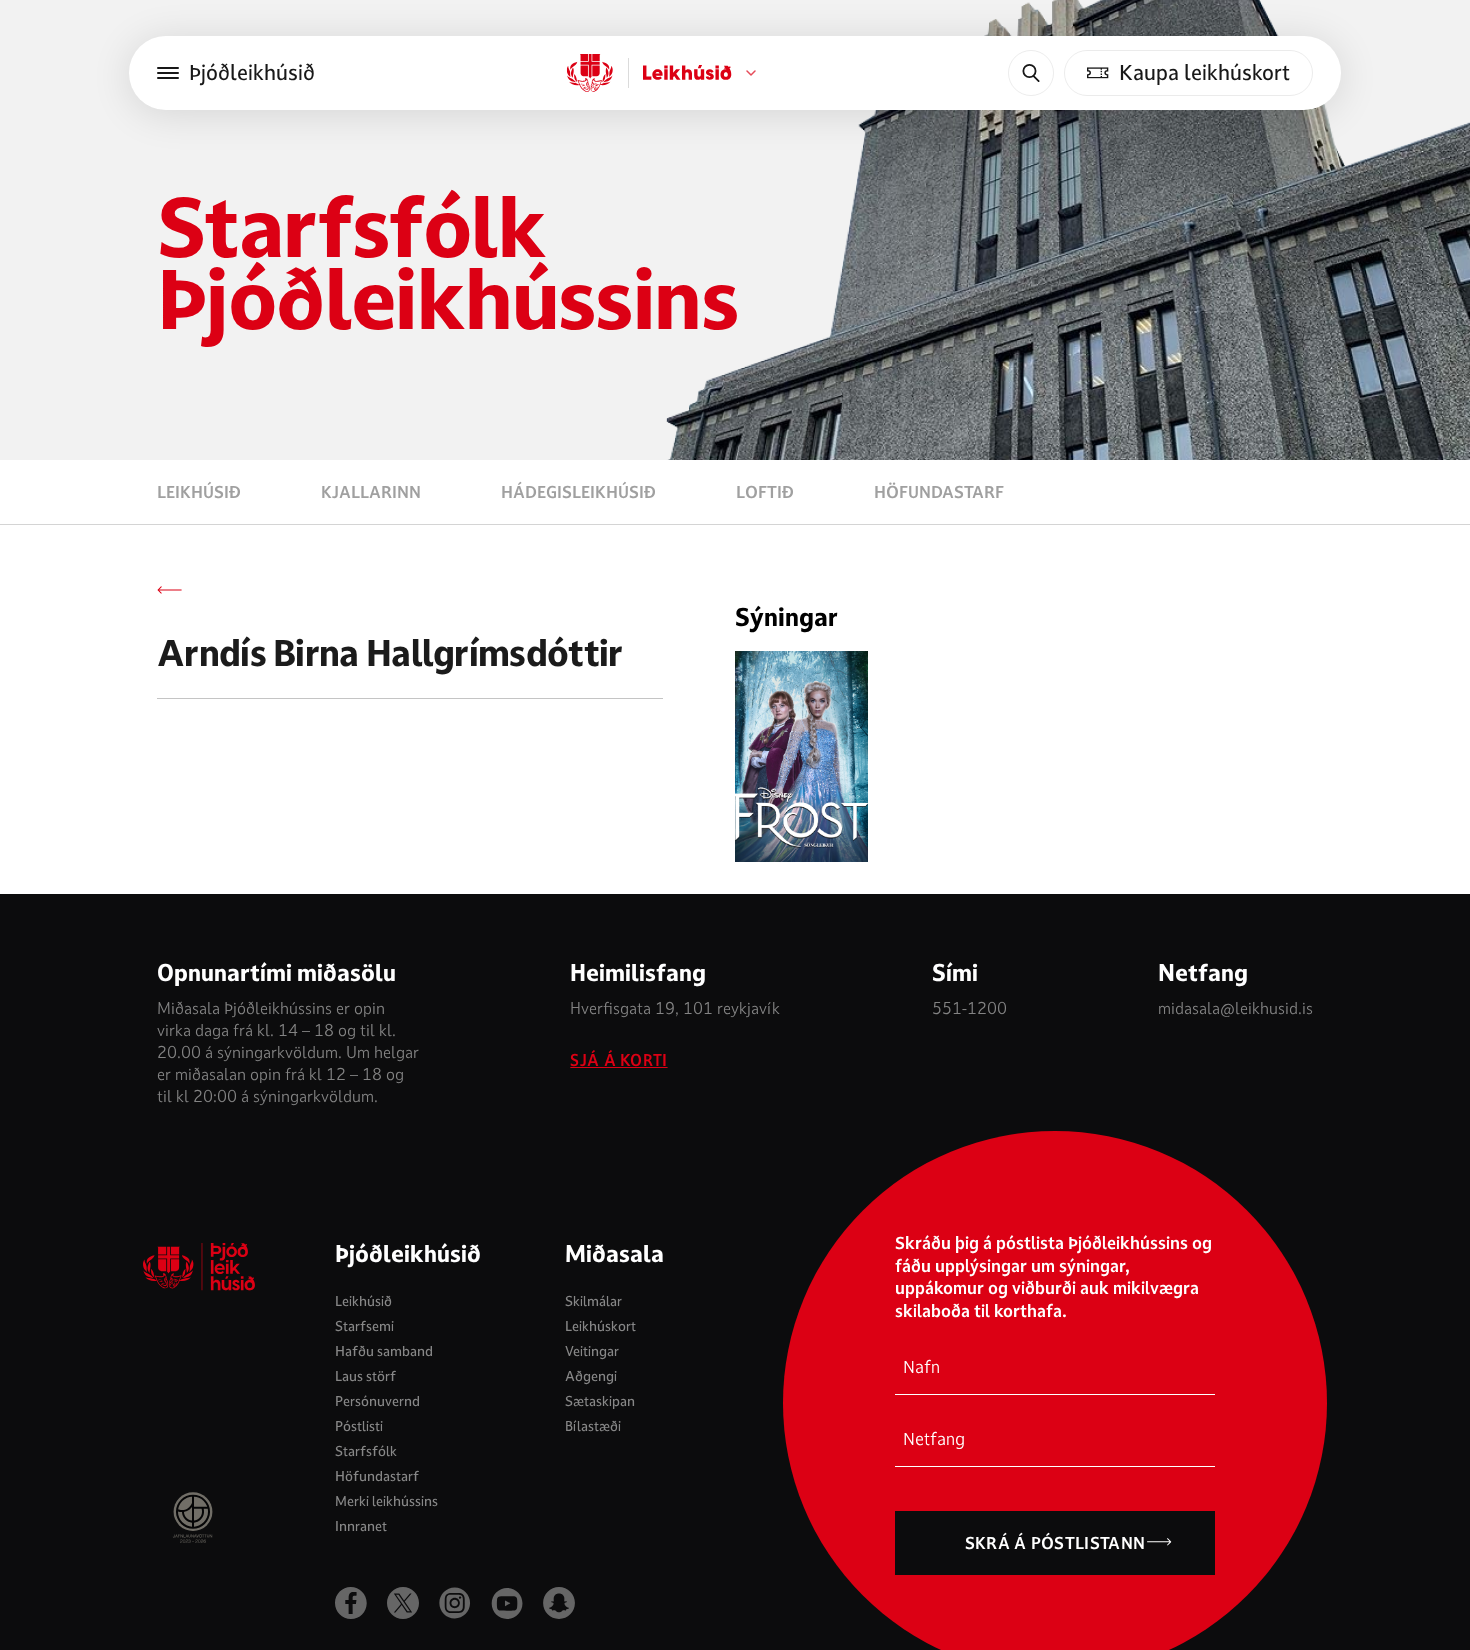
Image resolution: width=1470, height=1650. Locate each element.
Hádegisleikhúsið (578, 492)
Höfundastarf (939, 492)
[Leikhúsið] (590, 73)
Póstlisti (359, 1426)
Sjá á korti (618, 1061)
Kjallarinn (371, 492)
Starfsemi (364, 1326)
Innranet (361, 1526)
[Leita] (1031, 73)
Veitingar (592, 1351)
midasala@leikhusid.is (1235, 1008)
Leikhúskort (600, 1326)
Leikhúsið (199, 492)
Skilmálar (593, 1301)
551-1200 (969, 1008)
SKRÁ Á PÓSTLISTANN (1055, 1543)
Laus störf (365, 1376)
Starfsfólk (366, 1451)
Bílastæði (593, 1426)
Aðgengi (591, 1376)
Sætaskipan (600, 1401)
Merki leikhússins (386, 1501)
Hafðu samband (384, 1351)
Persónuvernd (377, 1401)
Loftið (765, 492)
